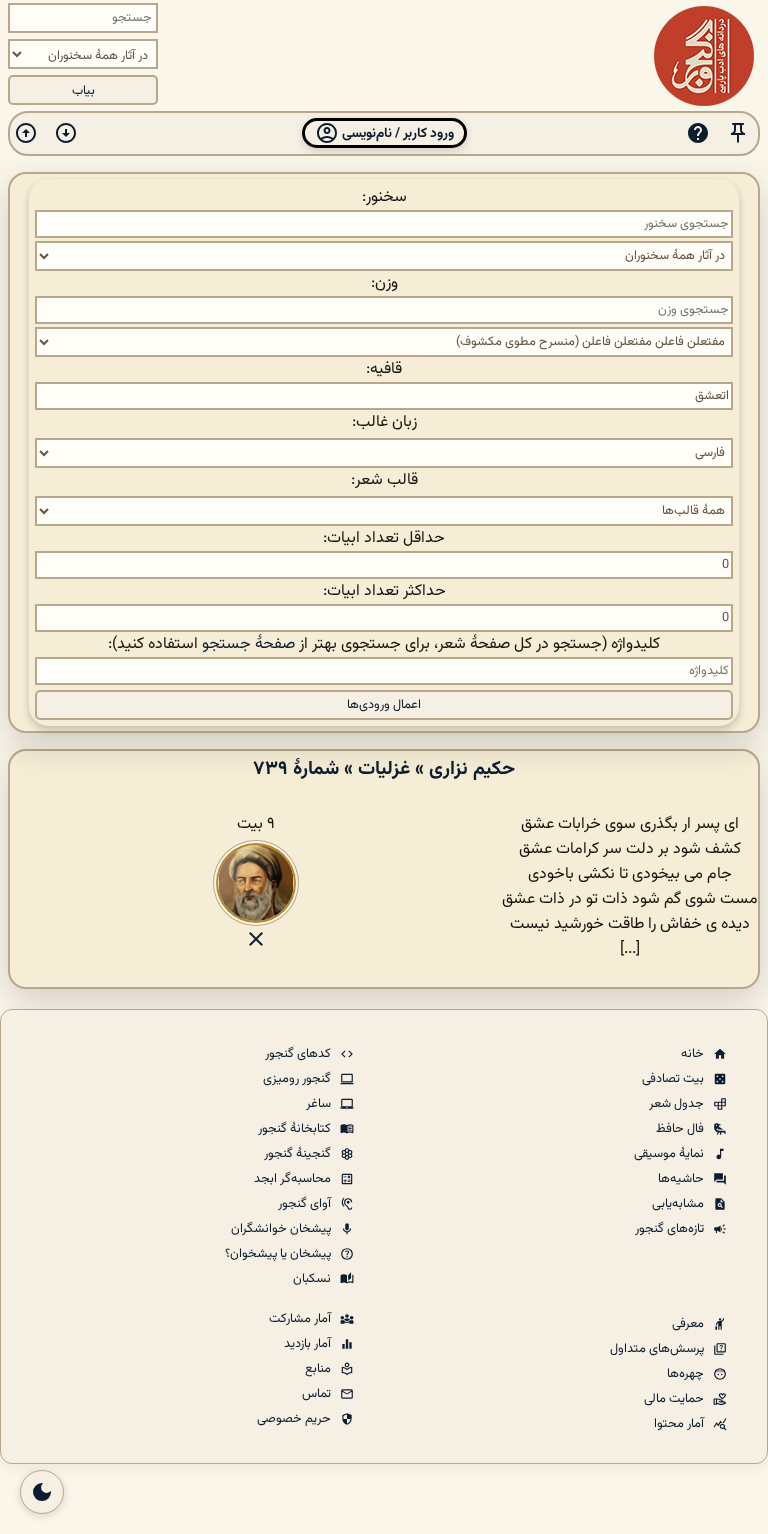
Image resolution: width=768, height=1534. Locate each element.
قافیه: (384, 369)
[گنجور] (704, 56)
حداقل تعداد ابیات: (384, 538)
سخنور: (384, 197)
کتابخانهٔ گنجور (296, 1129)
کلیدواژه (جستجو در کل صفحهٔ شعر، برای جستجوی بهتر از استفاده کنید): (384, 644)
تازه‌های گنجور (671, 1229)
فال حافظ (681, 1129)
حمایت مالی (675, 1399)
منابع (319, 1369)
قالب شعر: (384, 480)
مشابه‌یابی (679, 1204)
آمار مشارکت (301, 1319)
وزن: (384, 283)
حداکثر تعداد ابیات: (384, 591)
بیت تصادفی (674, 1079)
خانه (694, 1054)
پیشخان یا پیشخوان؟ (279, 1254)
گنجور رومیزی (298, 1079)
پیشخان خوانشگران (282, 1229)
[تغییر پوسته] (42, 1492)
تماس (318, 1394)
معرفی (689, 1324)
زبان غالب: (384, 422)
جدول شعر (678, 1104)
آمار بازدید (309, 1344)
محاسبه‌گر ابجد (294, 1179)
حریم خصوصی (295, 1419)
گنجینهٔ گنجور (299, 1154)
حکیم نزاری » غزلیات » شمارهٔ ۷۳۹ (384, 769)
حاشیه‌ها (682, 1179)
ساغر (320, 1104)
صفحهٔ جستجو (248, 644)
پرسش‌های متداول (658, 1349)
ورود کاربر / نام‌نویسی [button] (396, 133)
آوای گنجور (306, 1204)
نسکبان (313, 1279)
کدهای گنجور (299, 1054)
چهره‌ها (687, 1374)
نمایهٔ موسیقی (670, 1154)
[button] (738, 133)
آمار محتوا (680, 1424)
